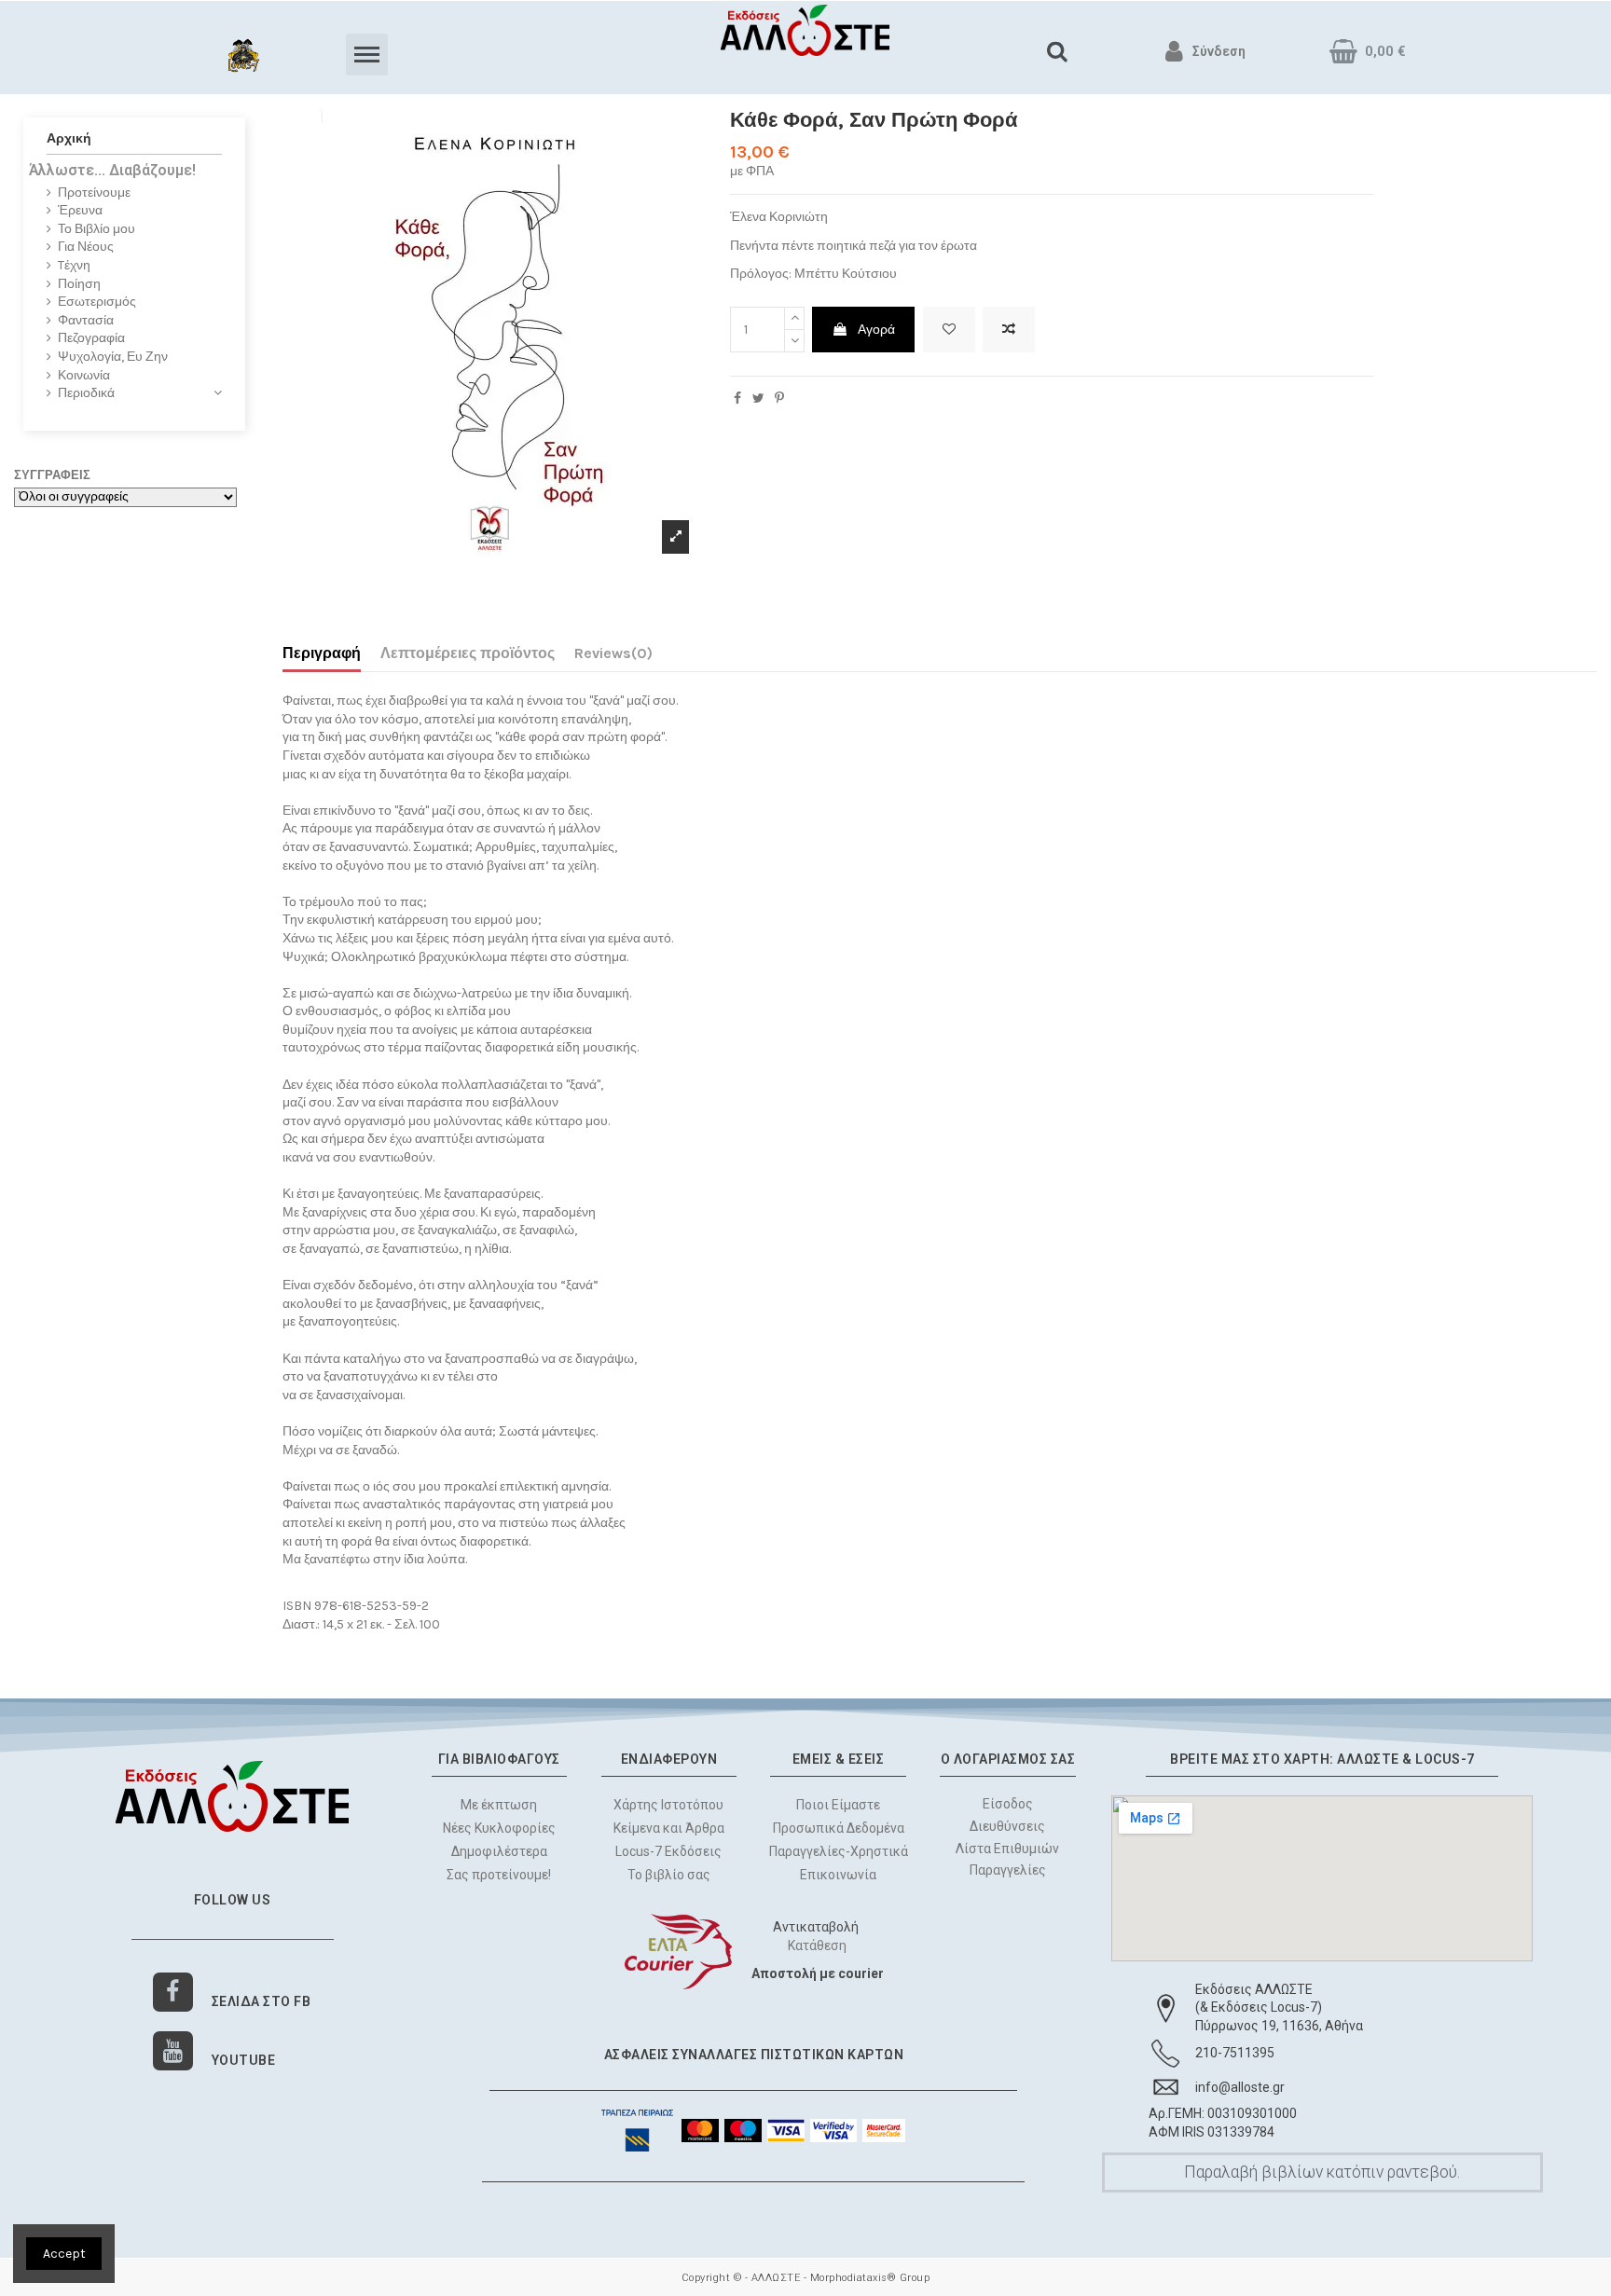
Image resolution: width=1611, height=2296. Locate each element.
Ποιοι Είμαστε (838, 1805)
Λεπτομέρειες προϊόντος (468, 653)
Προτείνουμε (94, 192)
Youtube (244, 2060)
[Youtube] (173, 2051)
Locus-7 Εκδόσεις (668, 1851)
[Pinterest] (779, 399)
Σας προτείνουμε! (499, 1875)
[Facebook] (173, 1993)
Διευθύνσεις (1008, 1825)
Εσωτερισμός (97, 302)
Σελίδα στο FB (262, 2001)
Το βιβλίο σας (669, 1875)
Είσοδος (1008, 1804)
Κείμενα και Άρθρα (669, 1828)
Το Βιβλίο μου (96, 229)
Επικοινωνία (838, 1875)
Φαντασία (86, 320)
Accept (64, 2254)
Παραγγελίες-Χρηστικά (839, 1851)
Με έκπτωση (499, 1805)
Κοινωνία (84, 375)
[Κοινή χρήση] (737, 399)
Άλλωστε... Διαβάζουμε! (112, 170)
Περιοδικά (86, 393)
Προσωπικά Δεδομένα (839, 1828)
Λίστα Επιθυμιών (1008, 1848)
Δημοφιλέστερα (499, 1851)
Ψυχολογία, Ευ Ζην (113, 357)
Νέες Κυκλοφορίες (499, 1828)
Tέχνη (74, 265)
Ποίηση (79, 284)
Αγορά (876, 330)
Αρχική (69, 138)
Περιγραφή (322, 653)
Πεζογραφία (91, 338)
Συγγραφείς (52, 475)
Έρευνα (80, 210)
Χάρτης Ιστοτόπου (668, 1805)
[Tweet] (758, 399)
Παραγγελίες (1008, 1870)
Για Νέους (86, 247)
